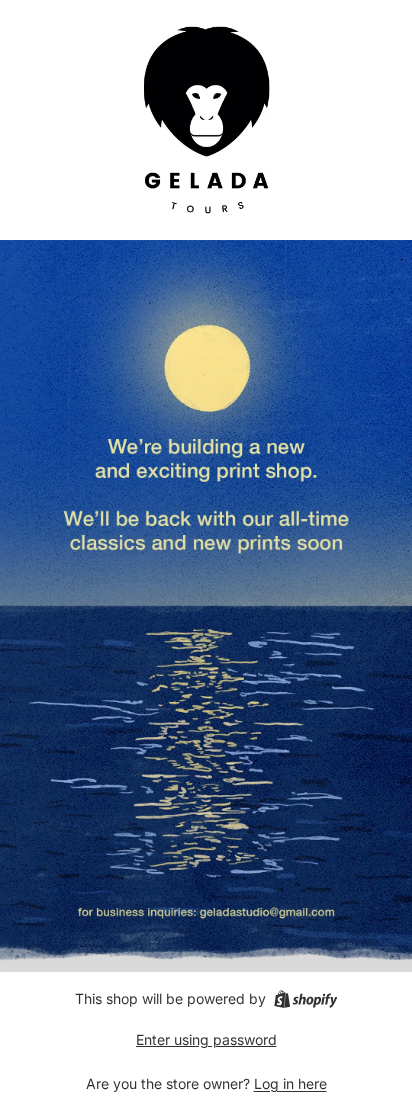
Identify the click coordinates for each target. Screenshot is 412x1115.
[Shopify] (305, 999)
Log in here (290, 1083)
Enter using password (206, 1039)
